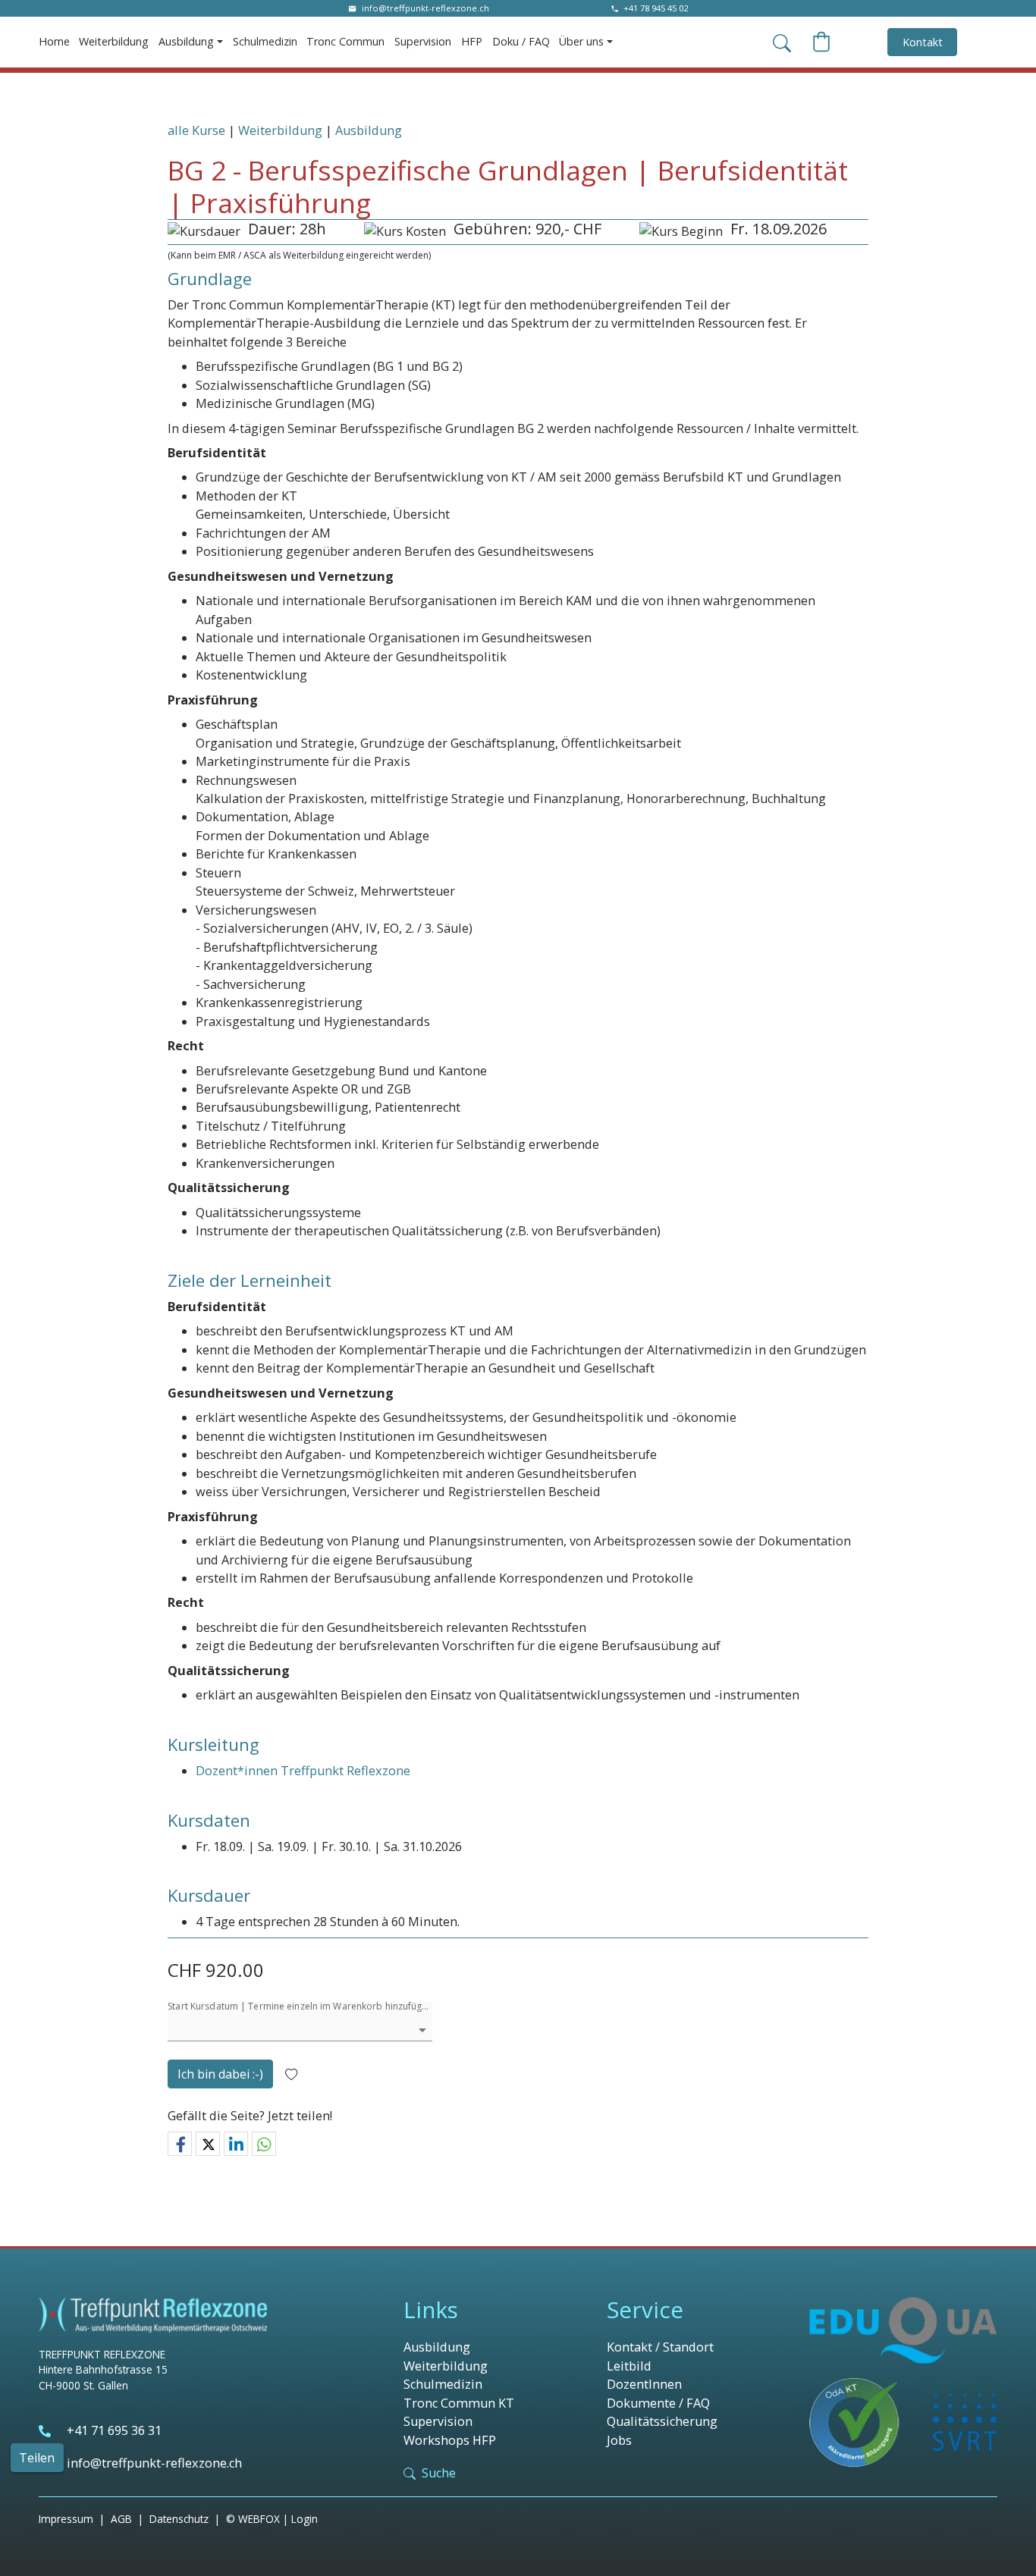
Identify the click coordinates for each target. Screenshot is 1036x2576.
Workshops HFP (450, 2440)
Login (305, 2519)
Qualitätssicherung (662, 2421)
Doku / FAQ (521, 41)
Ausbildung (369, 130)
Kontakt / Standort (660, 2347)
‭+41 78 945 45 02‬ (656, 8)
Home (54, 41)
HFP (472, 41)
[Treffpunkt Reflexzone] (153, 2315)
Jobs (619, 2440)
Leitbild (629, 2366)
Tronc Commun (345, 41)
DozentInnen (644, 2384)
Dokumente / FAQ (658, 2403)
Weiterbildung (114, 41)
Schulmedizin (265, 41)
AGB (121, 2519)
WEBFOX (259, 2519)
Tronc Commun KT (459, 2403)
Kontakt (923, 42)
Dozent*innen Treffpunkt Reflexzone (303, 1771)
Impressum (66, 2519)
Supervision (423, 41)
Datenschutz (179, 2519)
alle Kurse (196, 130)
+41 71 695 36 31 (114, 2430)
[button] (180, 2145)
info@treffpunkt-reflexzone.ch (425, 8)
